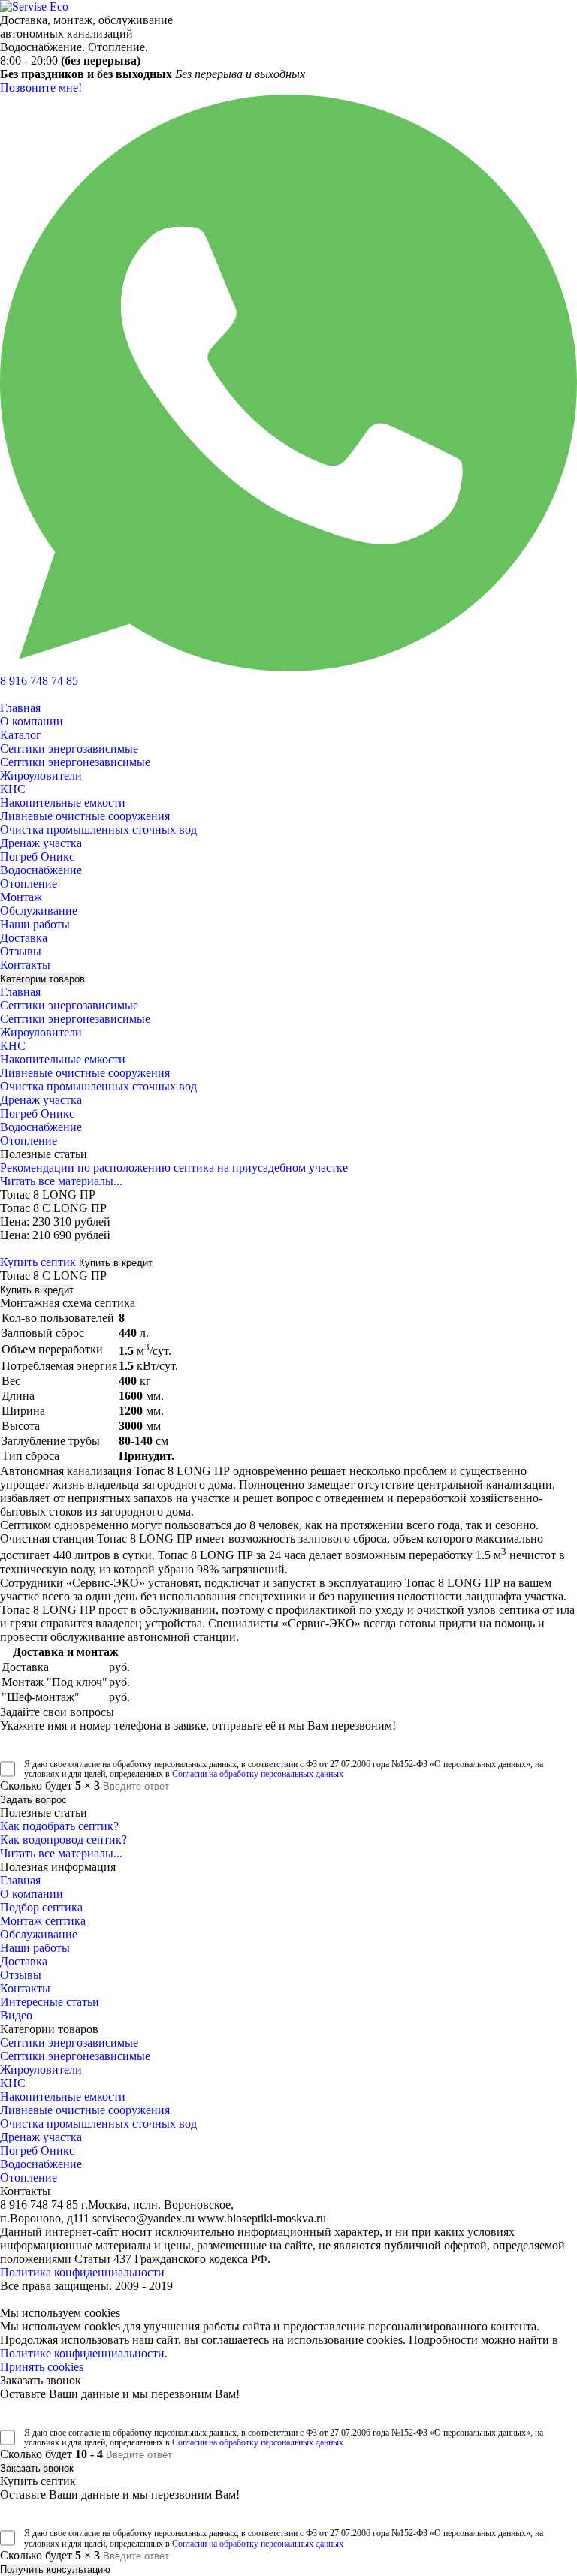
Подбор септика (41, 1907)
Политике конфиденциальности (82, 2353)
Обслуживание (39, 911)
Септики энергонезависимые (75, 762)
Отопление (29, 884)
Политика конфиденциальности (82, 2272)
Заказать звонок (37, 2468)
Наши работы (35, 924)
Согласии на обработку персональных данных (258, 1774)
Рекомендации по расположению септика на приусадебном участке (174, 1167)
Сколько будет (50, 1786)
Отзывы (21, 951)
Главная (20, 708)
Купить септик (38, 1262)
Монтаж (21, 897)
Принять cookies (42, 2367)
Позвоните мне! (41, 87)
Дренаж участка (41, 843)
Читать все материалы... (61, 1181)
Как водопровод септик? (63, 1840)
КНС (13, 789)
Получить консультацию (55, 2570)
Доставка (24, 938)
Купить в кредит (116, 1263)
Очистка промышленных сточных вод (98, 830)
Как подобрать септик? (59, 1826)
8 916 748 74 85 (39, 681)
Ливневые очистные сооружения (85, 816)
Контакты (25, 965)
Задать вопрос (33, 1800)
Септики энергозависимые (69, 748)
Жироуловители (41, 775)
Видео (16, 2015)
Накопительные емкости (63, 802)
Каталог (21, 735)
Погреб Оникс (37, 857)
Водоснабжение (41, 870)
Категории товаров (42, 979)
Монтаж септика (43, 1921)
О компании (32, 721)
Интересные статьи (50, 2002)
